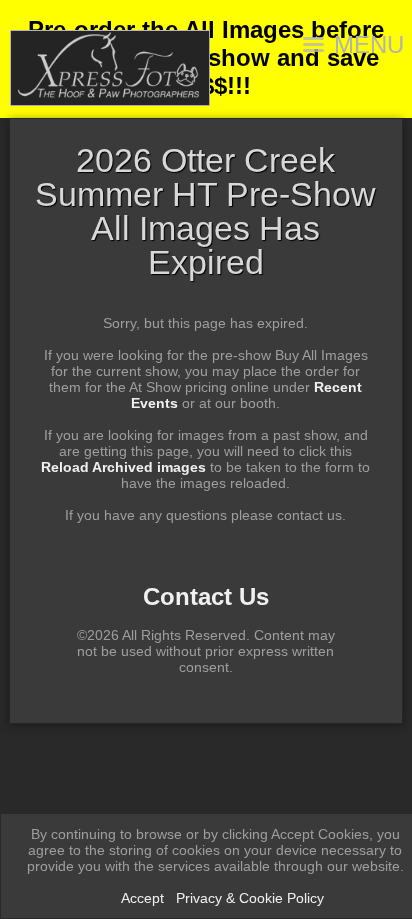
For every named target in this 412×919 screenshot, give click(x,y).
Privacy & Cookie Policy (250, 898)
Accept (142, 898)
